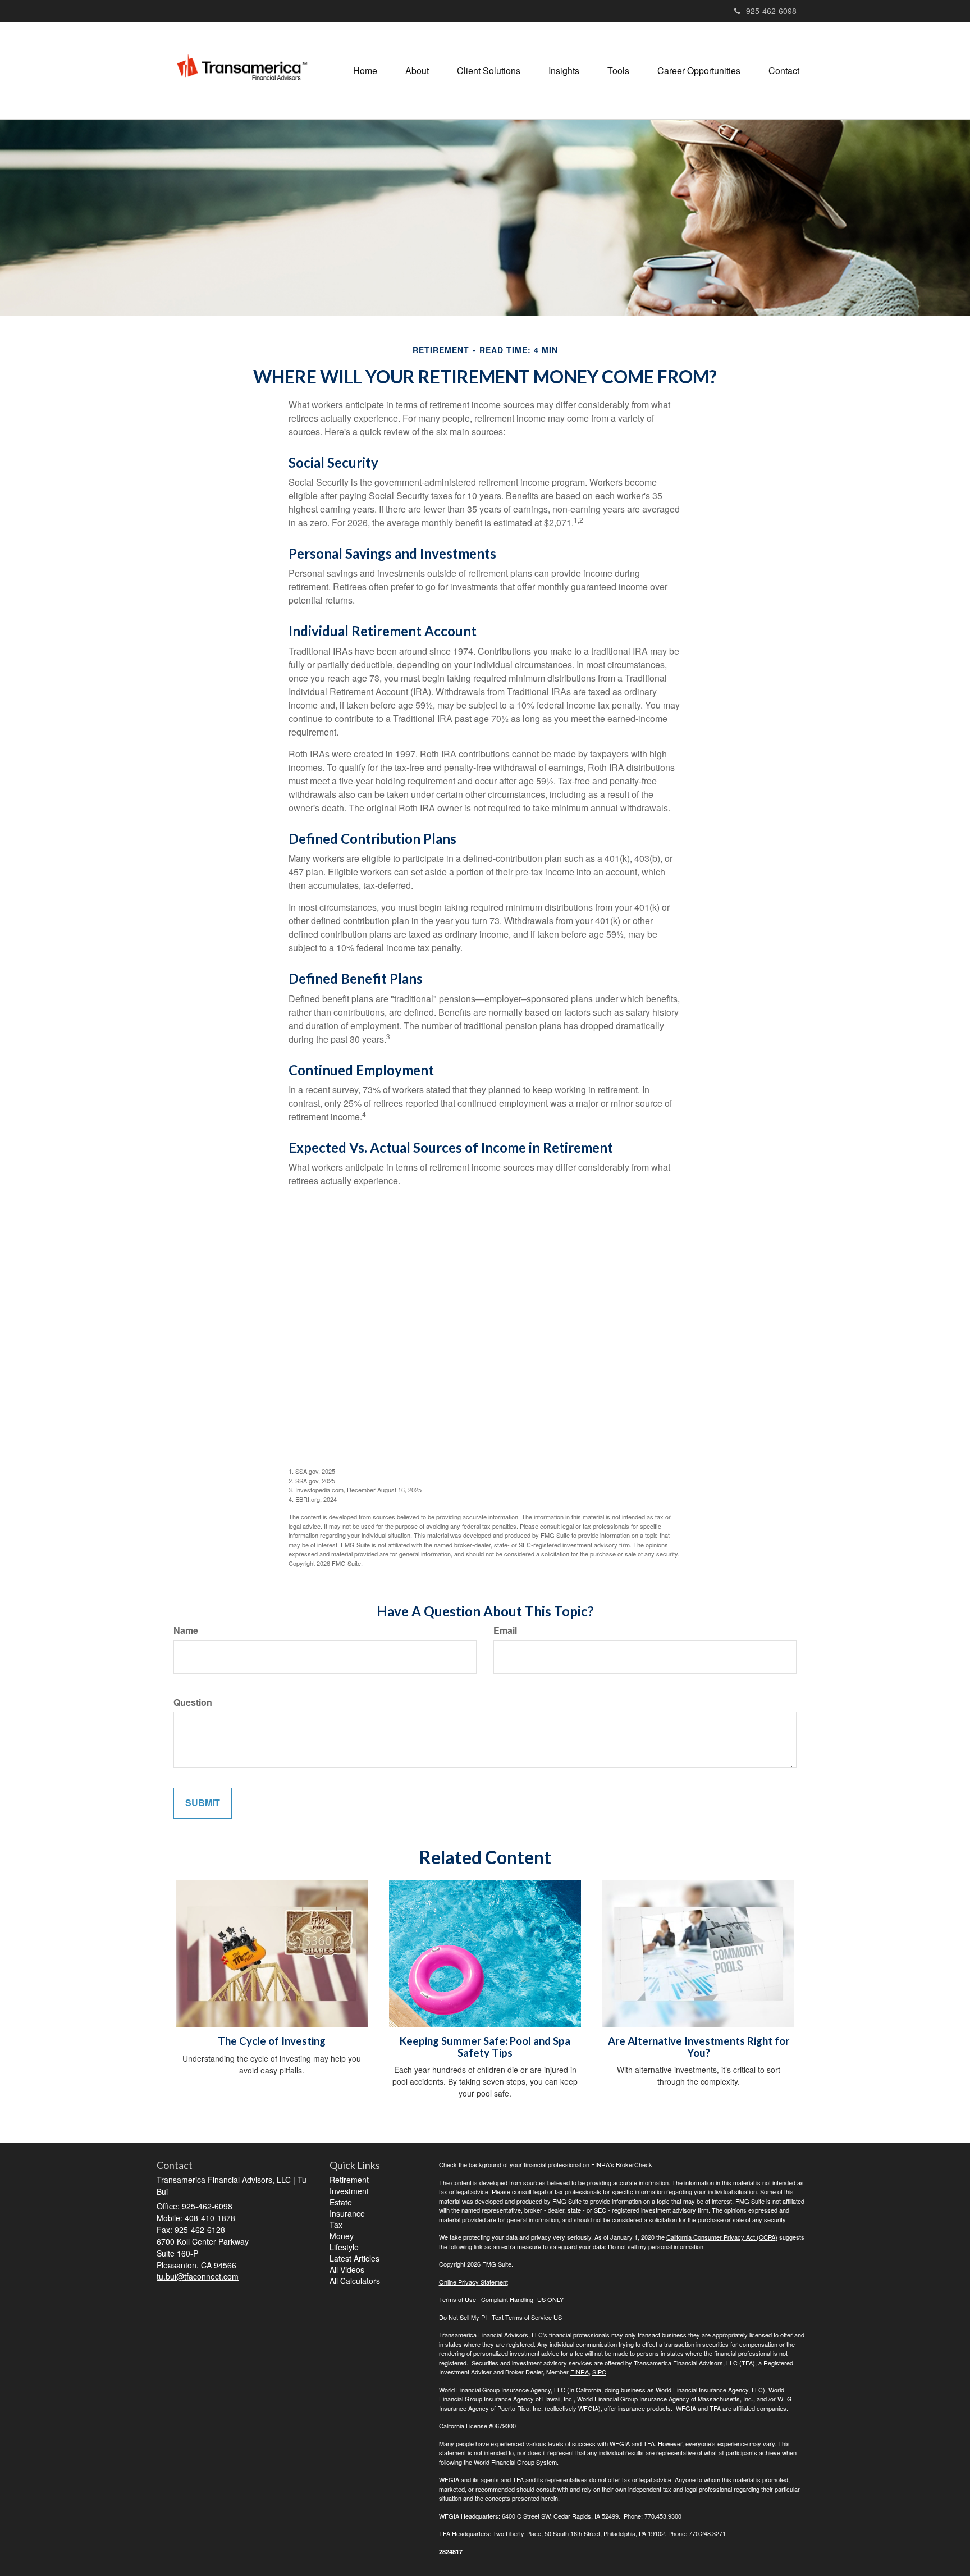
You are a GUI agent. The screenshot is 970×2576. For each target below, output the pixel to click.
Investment (349, 2191)
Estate (341, 2202)
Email (505, 1630)
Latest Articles (354, 2258)
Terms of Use (457, 2299)
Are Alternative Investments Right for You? (699, 2047)
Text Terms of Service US (527, 2317)
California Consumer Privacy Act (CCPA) (722, 2237)
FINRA (580, 2372)
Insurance (347, 2213)
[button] (417, 71)
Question (193, 1702)
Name (186, 1630)
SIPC (599, 2372)
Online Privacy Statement (473, 2282)
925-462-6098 (771, 11)
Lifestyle (344, 2247)
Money (342, 2236)
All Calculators (355, 2281)
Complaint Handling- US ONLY (522, 2299)
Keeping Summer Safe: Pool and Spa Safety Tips (485, 2047)
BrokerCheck (634, 2164)
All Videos (347, 2269)
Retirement (349, 2180)
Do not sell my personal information (656, 2246)
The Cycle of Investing (272, 2041)
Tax (336, 2225)
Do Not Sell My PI (463, 2317)
